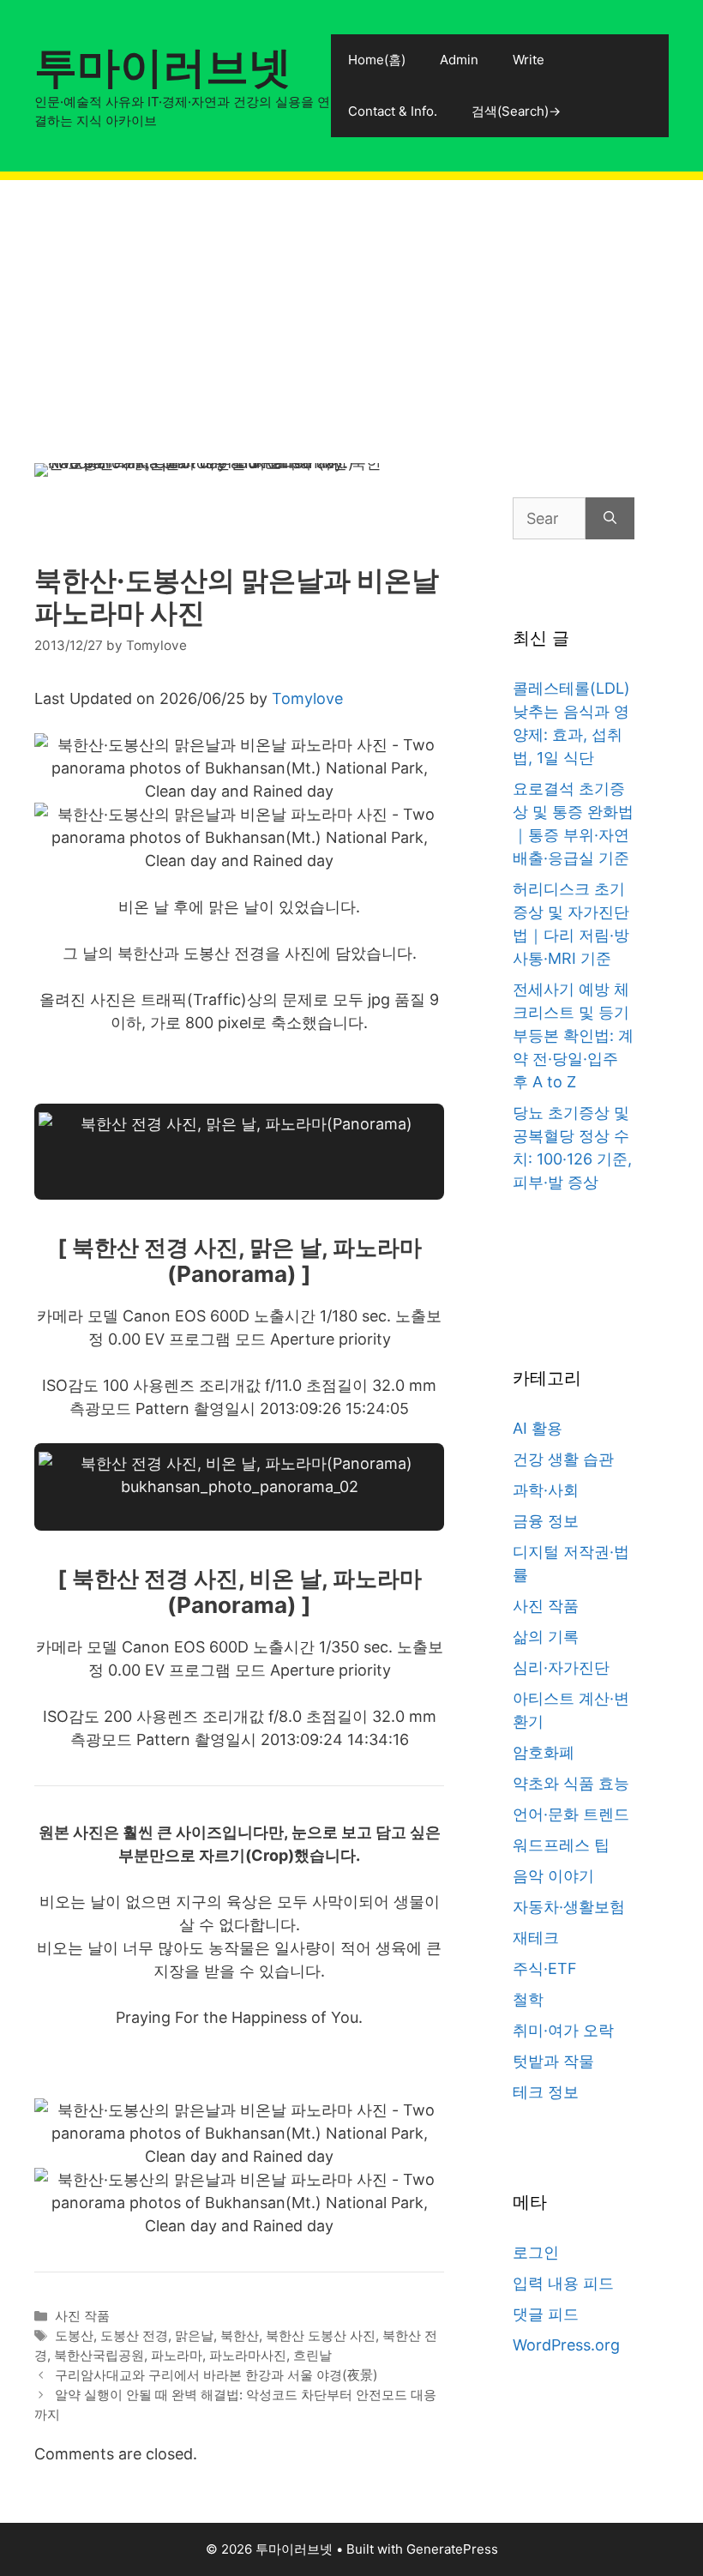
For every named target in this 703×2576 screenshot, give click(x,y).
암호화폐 (544, 1752)
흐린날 (312, 2355)
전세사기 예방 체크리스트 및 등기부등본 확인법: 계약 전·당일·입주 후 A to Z (573, 1035)
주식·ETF (545, 1968)
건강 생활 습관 (563, 1459)
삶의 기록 (546, 1637)
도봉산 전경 (134, 2335)
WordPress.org (566, 2345)
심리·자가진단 (561, 1667)
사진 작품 (82, 2316)
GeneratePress (452, 2549)
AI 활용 (538, 1428)
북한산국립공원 (99, 2355)
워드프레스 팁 (561, 1845)
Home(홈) (377, 60)
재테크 (536, 1938)
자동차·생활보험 (569, 1907)
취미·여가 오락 (563, 2030)
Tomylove (307, 698)
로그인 (536, 2252)
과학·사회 (546, 1490)
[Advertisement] (351, 300)
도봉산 (74, 2335)
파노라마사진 (248, 2355)
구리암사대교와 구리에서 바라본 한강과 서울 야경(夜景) (216, 2375)
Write (529, 60)
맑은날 (194, 2335)
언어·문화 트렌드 (571, 1814)
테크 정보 (546, 2092)
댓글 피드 (546, 2314)
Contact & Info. (393, 111)
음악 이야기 (553, 1876)
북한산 (240, 2335)
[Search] (610, 518)
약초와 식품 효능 (571, 1783)
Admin (459, 60)
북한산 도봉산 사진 (321, 2335)
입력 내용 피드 (563, 2283)
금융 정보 (546, 1521)
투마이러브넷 (163, 67)
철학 (528, 1999)
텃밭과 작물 (553, 2061)
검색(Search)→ (516, 111)
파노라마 (177, 2355)
